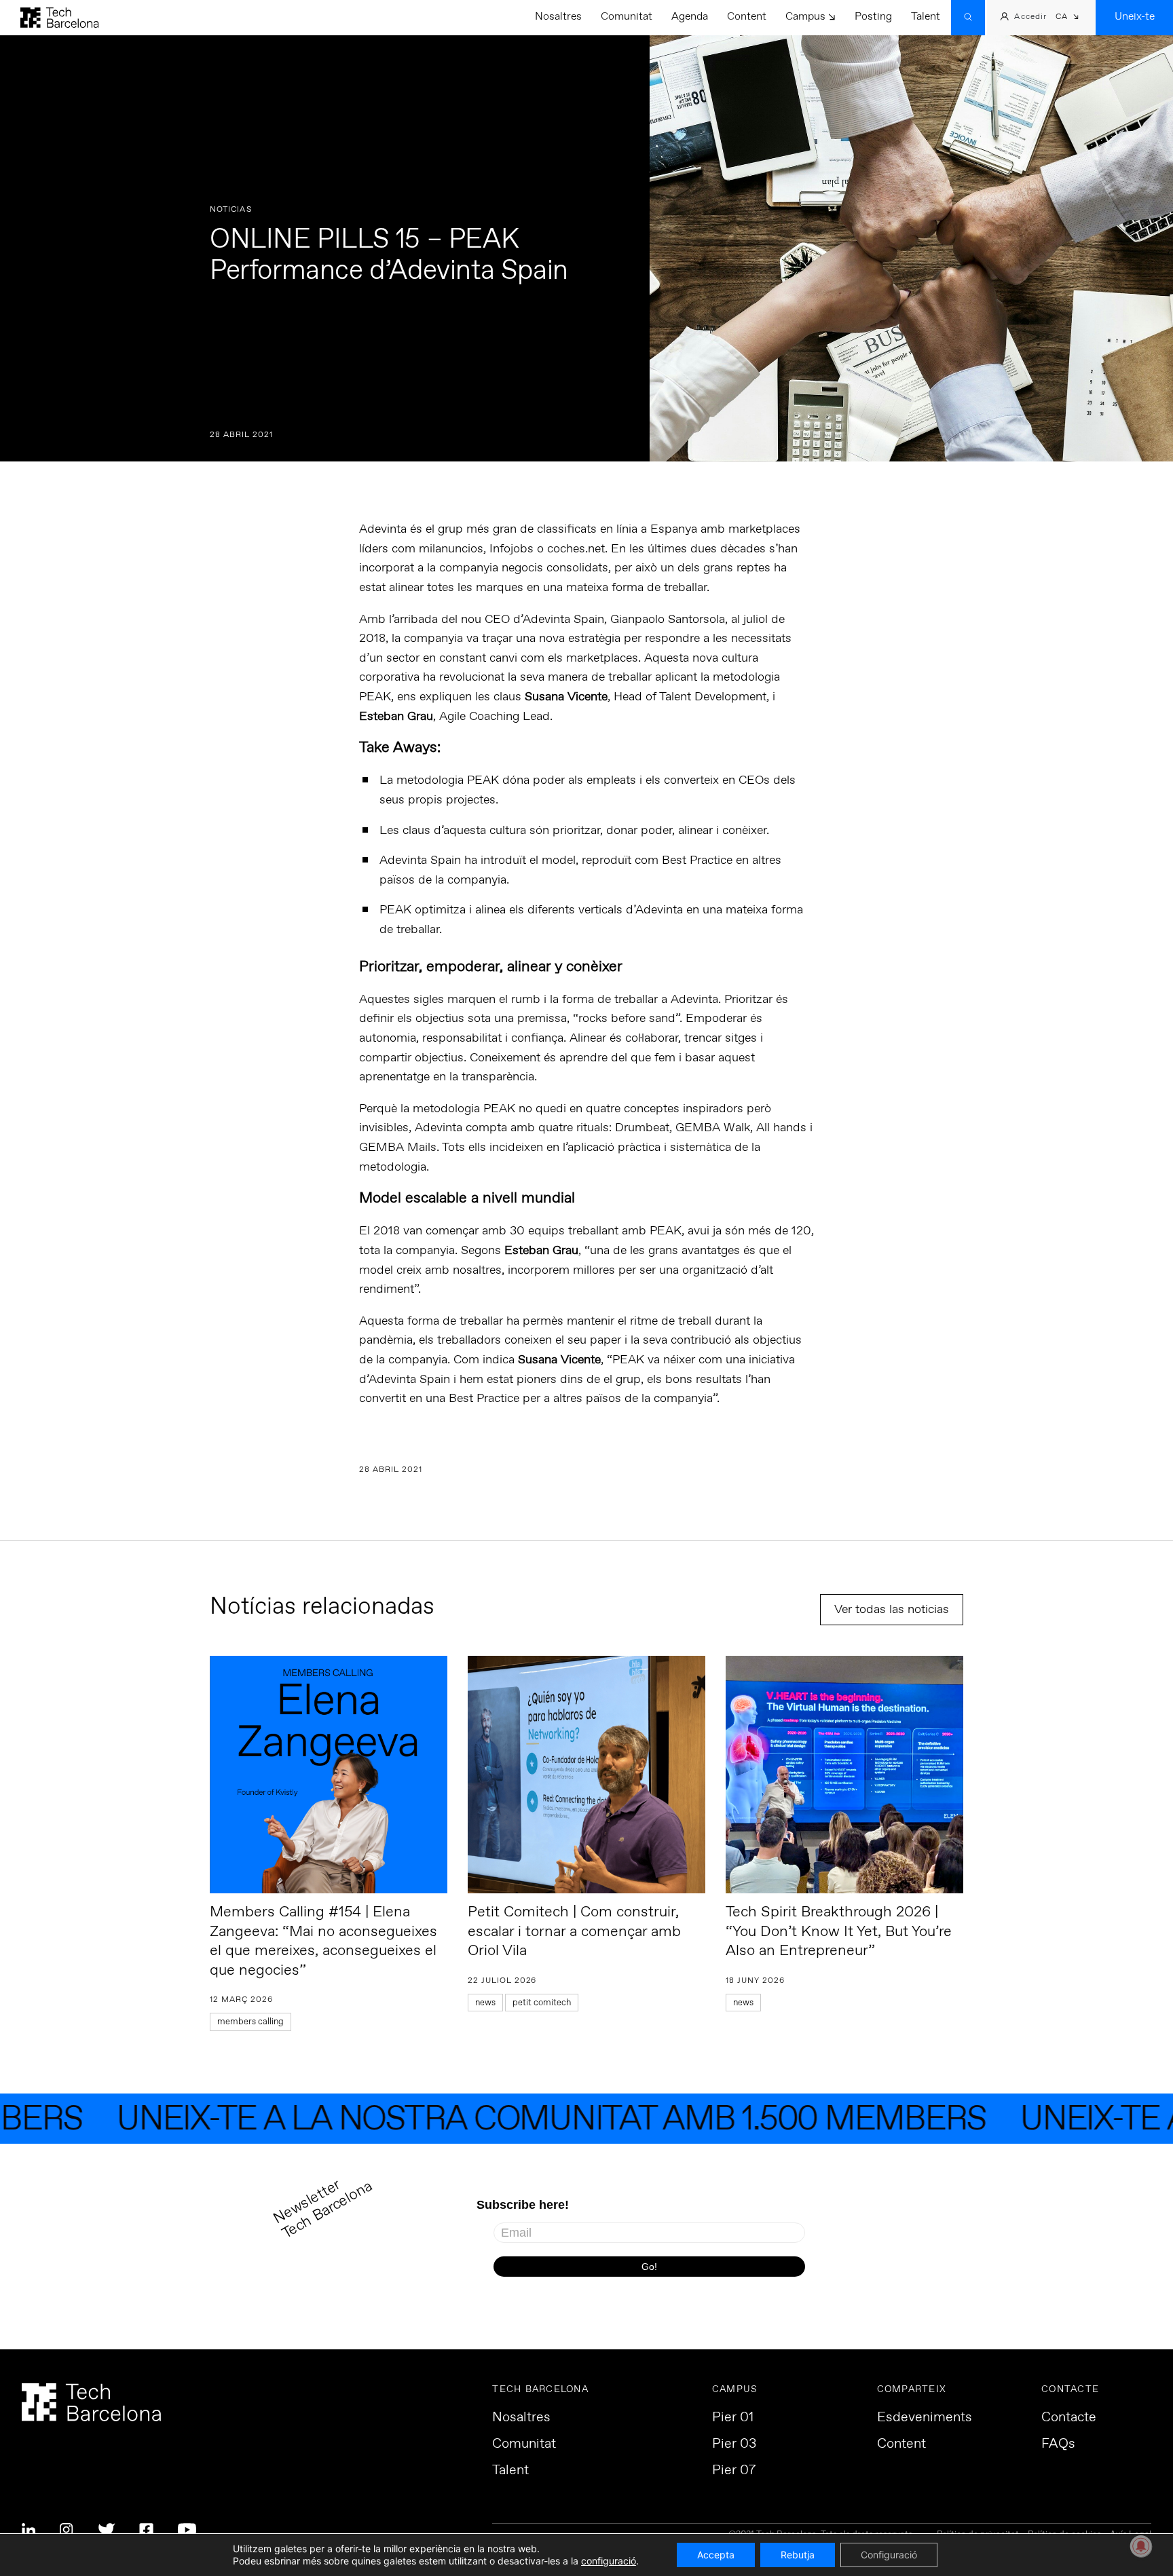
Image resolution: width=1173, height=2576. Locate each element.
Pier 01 (733, 2418)
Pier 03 (734, 2444)
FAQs (1058, 2444)
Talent (926, 17)
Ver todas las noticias (892, 1610)
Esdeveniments (925, 2418)
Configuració (889, 2555)
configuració (609, 2561)
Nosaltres (558, 17)
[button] (1067, 18)
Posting (873, 17)
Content (747, 17)
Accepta (716, 2555)
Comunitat (627, 17)
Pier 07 (734, 2471)
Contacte (1069, 2418)
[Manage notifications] (1141, 2546)
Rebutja (798, 2555)
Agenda (690, 17)
